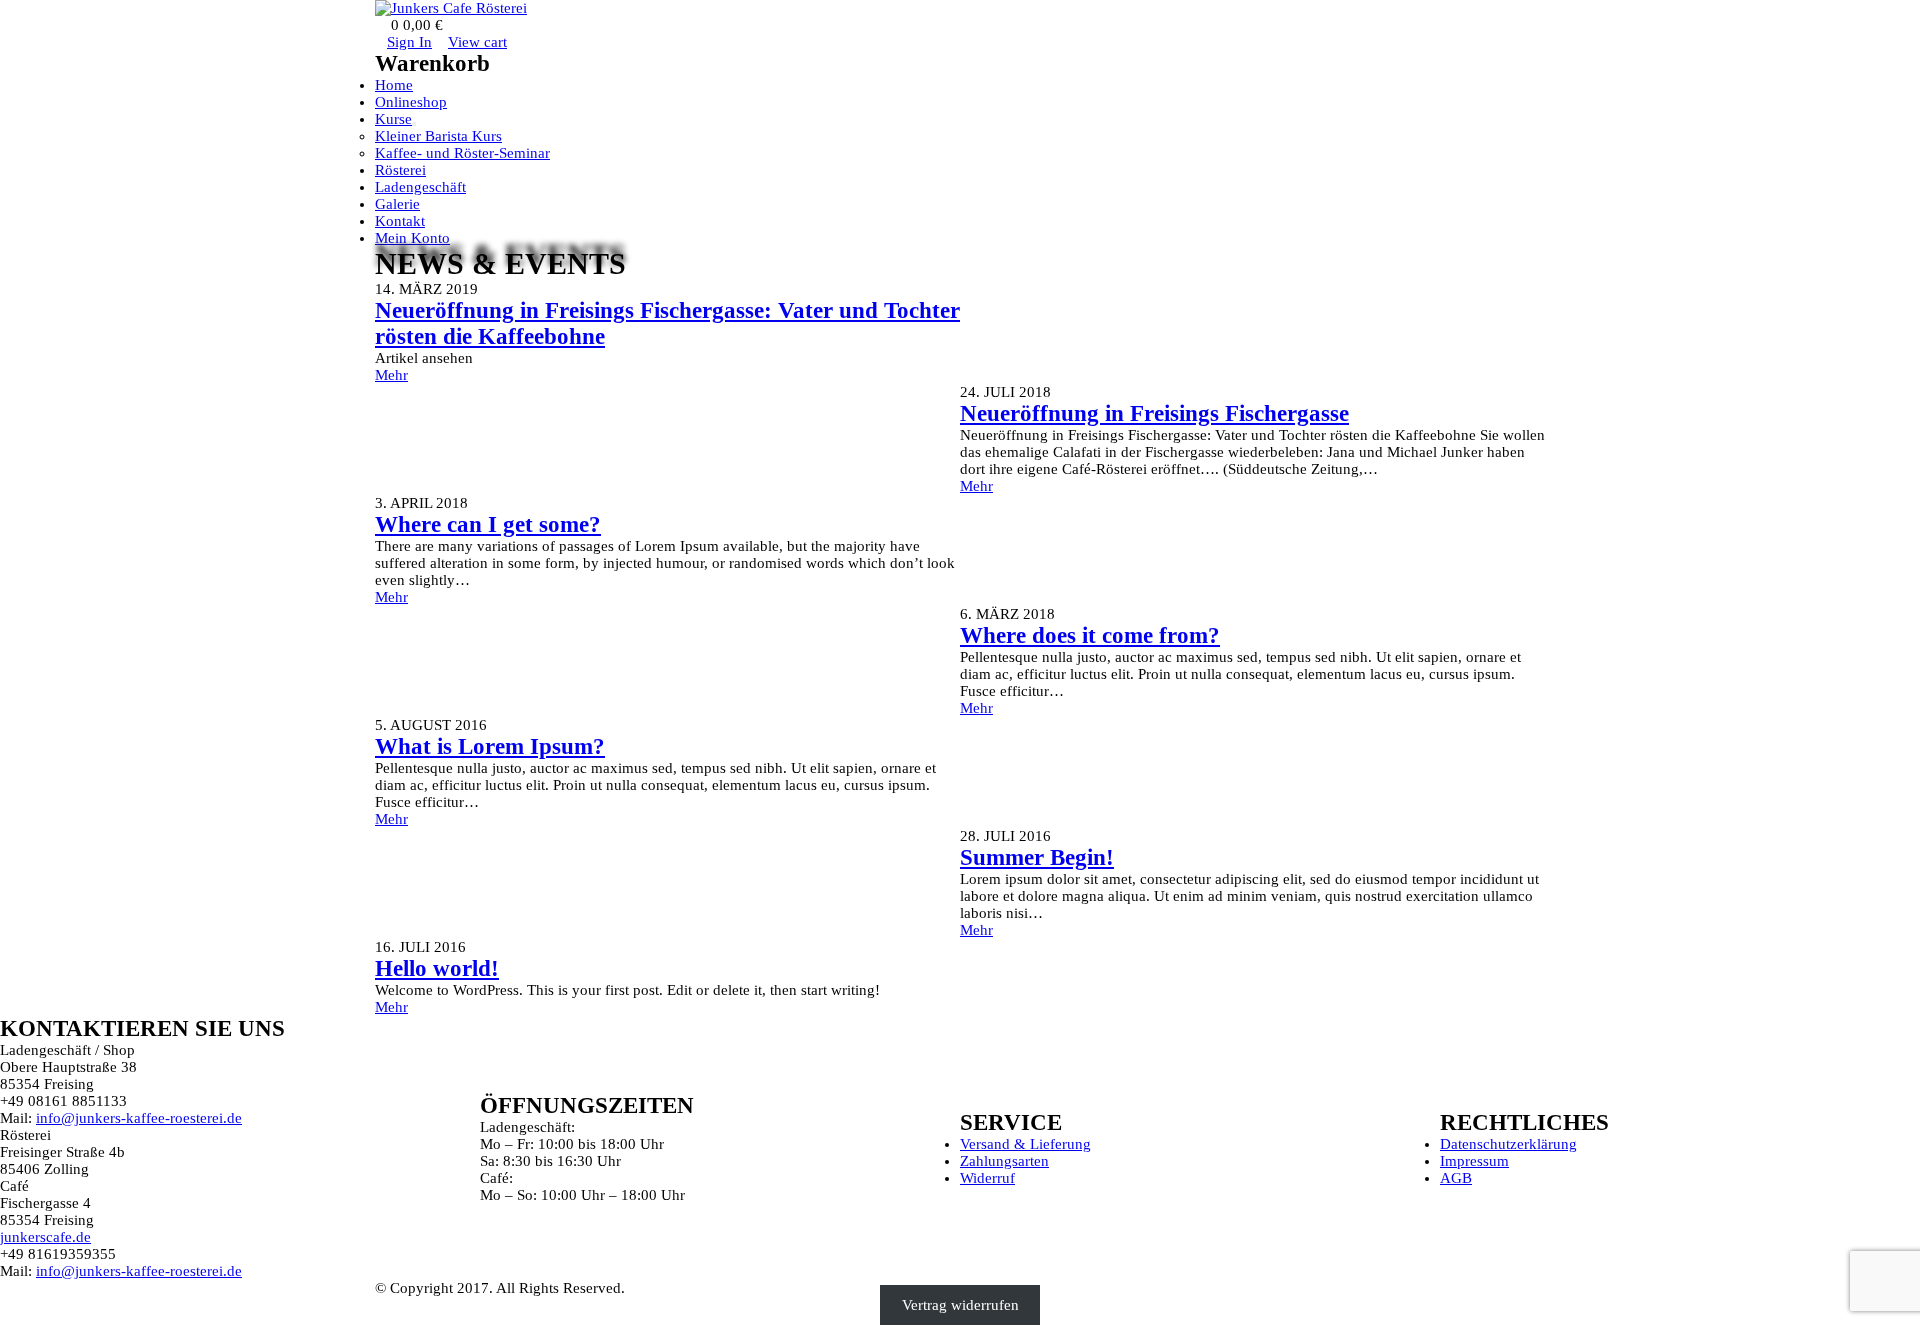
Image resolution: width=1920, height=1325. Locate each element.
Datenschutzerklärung (1508, 1144)
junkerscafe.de (45, 1237)
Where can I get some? (488, 524)
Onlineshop (411, 102)
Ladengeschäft (420, 187)
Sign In (409, 42)
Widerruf (987, 1178)
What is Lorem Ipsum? (490, 746)
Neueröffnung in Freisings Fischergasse (1154, 413)
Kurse (393, 119)
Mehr (391, 375)
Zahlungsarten (1004, 1161)
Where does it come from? (1090, 635)
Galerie (397, 204)
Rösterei (400, 170)
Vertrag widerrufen (960, 1305)
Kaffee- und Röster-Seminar (462, 153)
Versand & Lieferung (1025, 1144)
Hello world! (437, 968)
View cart (477, 42)
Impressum (1474, 1161)
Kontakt (400, 221)
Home (394, 85)
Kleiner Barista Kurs (438, 136)
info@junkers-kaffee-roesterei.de (139, 1118)
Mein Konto (412, 238)
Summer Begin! (1037, 857)
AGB (1456, 1178)
